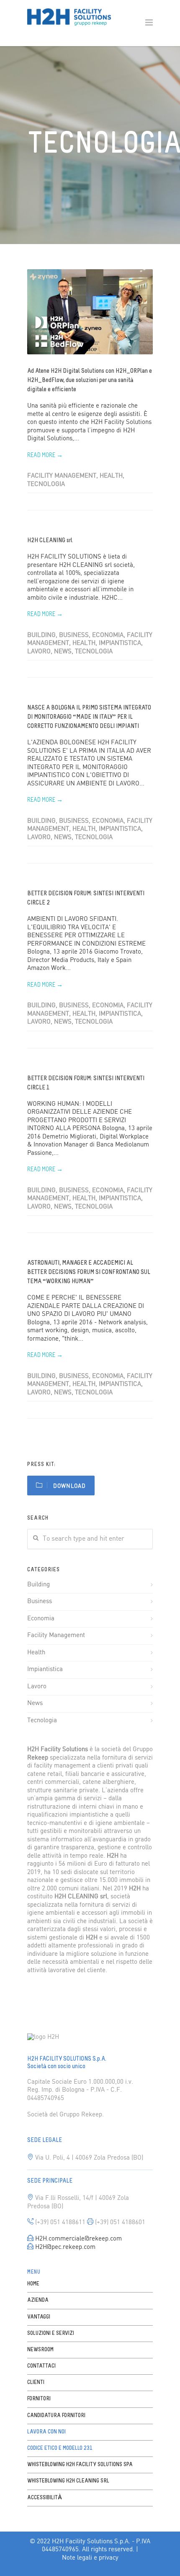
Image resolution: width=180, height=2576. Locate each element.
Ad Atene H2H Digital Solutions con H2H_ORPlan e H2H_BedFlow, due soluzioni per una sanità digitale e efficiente (90, 381)
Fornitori (39, 2399)
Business (74, 635)
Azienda (38, 2300)
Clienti (36, 2382)
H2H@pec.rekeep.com (65, 2247)
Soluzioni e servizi (51, 2333)
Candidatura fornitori (56, 2416)
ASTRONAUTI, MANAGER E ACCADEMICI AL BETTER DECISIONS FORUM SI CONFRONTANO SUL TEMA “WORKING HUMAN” (89, 1272)
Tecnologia (46, 484)
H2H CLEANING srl (50, 541)
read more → (45, 456)
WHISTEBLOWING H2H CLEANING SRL (68, 2481)
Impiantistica (120, 643)
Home (33, 2284)
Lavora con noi (46, 2432)
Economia (108, 635)
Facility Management (62, 476)
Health (111, 476)
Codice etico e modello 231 (60, 2448)
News (63, 652)
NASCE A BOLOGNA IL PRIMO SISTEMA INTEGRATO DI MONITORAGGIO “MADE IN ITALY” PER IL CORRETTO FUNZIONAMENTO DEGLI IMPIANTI (89, 717)
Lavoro (39, 652)
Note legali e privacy (90, 2558)
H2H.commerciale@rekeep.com (78, 2239)
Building (41, 635)
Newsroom (40, 2350)
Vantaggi (39, 2317)
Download (69, 1486)
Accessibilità (45, 2498)
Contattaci (41, 2366)
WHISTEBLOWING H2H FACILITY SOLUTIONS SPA (80, 2465)
